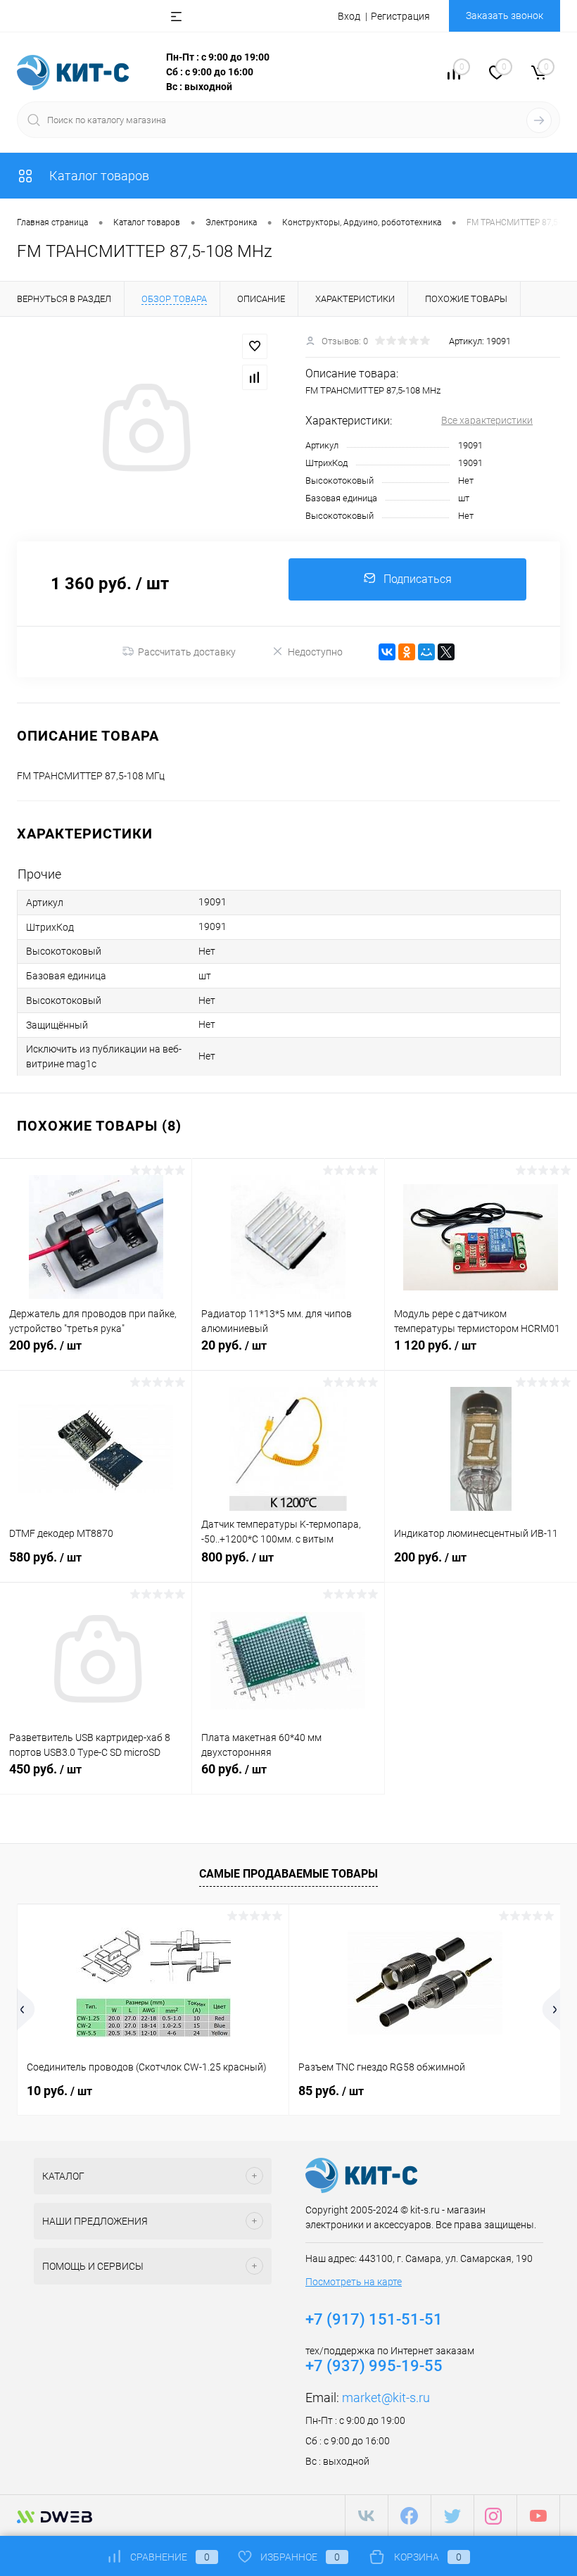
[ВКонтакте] (387, 652)
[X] (446, 652)
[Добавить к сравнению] (255, 377)
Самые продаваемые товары (288, 1874)
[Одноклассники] (407, 652)
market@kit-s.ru (386, 2398)
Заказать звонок (505, 15)
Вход (349, 16)
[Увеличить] (144, 429)
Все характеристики (487, 420)
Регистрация (400, 16)
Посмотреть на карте (354, 2282)
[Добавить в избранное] (255, 346)
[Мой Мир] (426, 652)
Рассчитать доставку (187, 652)
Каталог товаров (98, 176)
